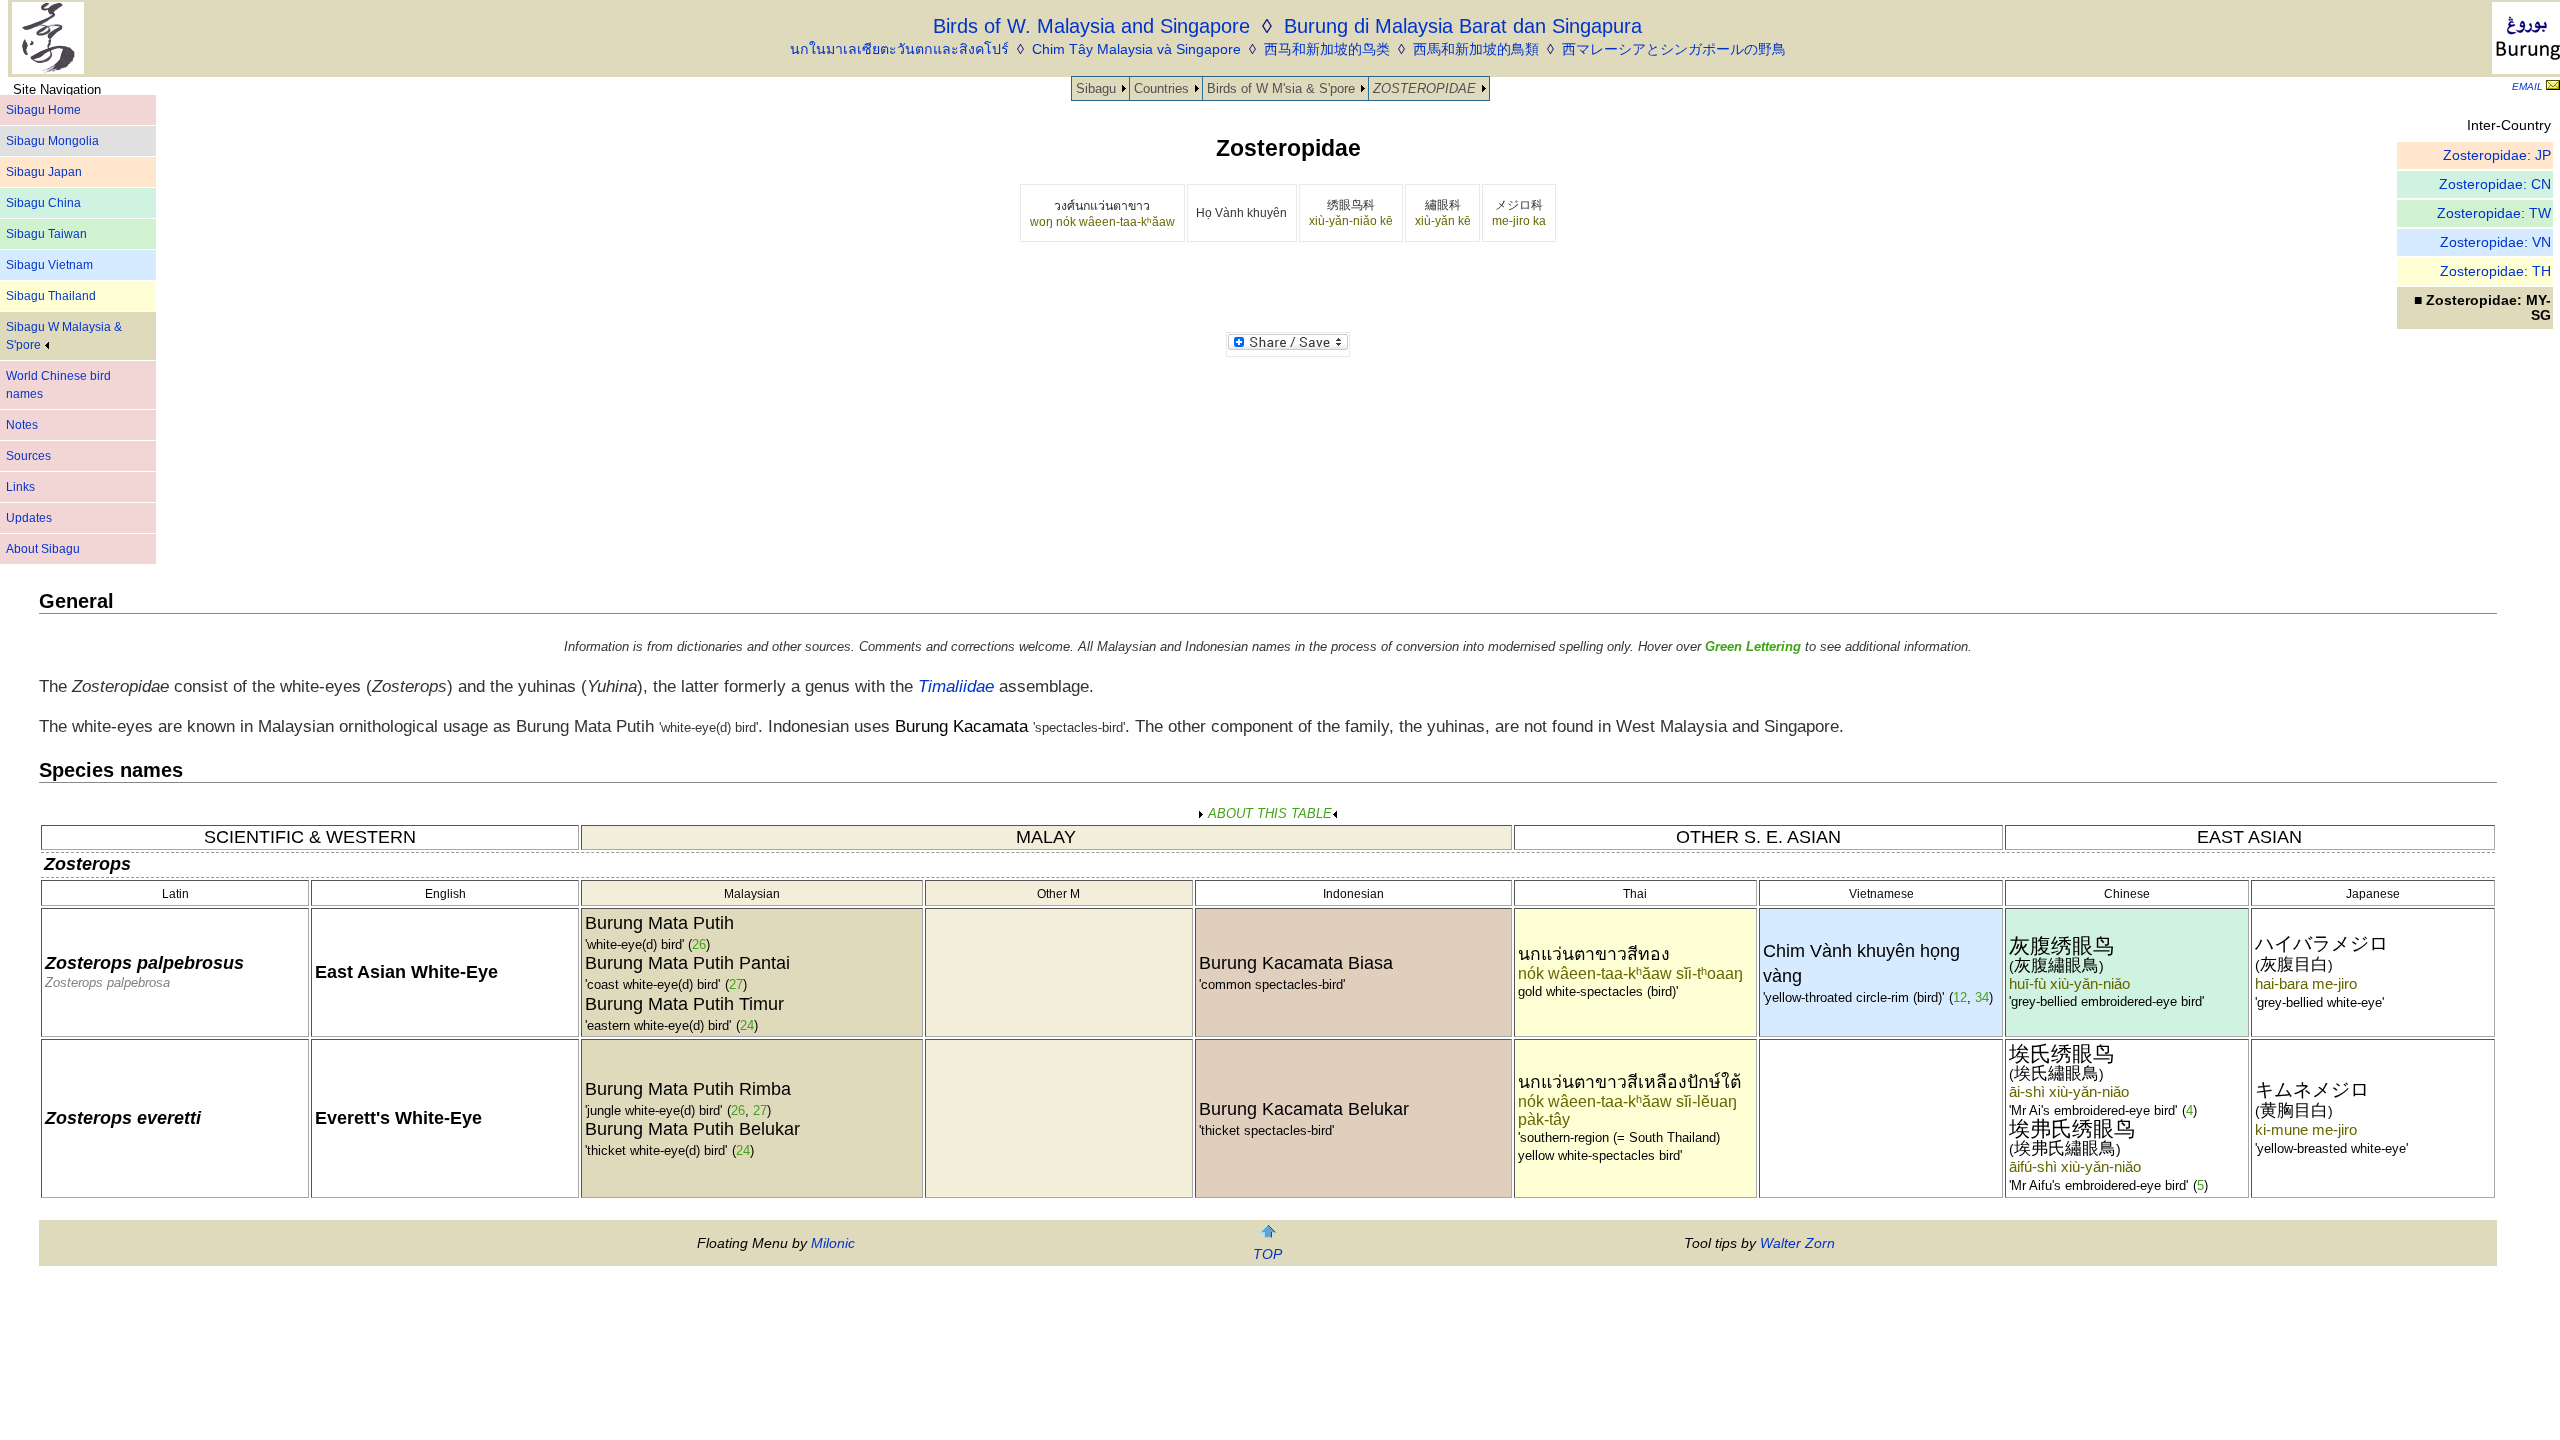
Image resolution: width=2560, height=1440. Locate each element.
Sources (28, 456)
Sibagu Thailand (51, 296)
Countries (1161, 88)
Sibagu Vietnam (49, 265)
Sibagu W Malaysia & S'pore (64, 336)
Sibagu (1096, 88)
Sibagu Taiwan (46, 234)
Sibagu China (43, 203)
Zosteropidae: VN (2495, 242)
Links (20, 487)
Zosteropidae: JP (2497, 155)
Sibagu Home (43, 110)
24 (747, 1025)
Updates (29, 518)
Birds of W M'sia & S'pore (1281, 88)
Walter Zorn (1797, 1243)
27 (736, 984)
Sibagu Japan (44, 172)
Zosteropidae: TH (2495, 271)
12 (1960, 997)
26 (699, 944)
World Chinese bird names (58, 385)
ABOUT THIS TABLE (1268, 813)
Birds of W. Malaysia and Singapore (1091, 26)
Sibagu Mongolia (52, 141)
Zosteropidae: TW (2494, 213)
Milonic (833, 1243)
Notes (22, 425)
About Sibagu (43, 549)
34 (1982, 997)
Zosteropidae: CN (2495, 184)
